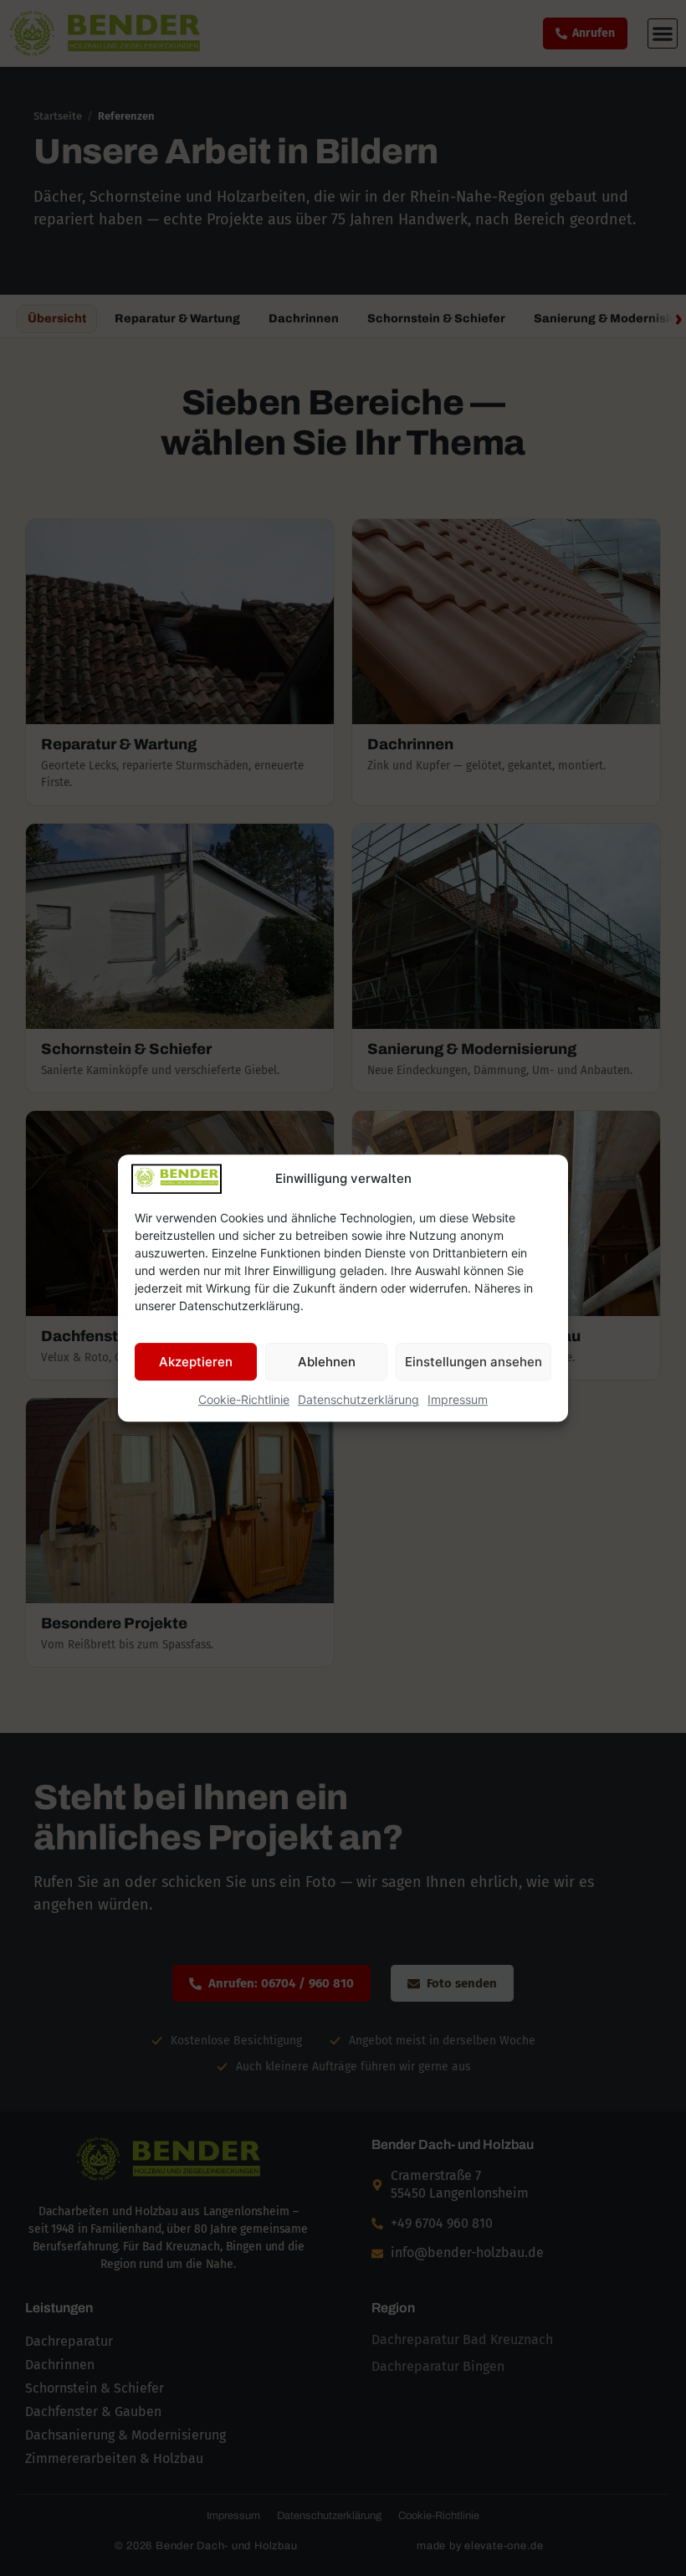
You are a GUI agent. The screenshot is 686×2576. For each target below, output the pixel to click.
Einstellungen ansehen (474, 1362)
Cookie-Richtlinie (244, 1399)
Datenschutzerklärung (358, 1399)
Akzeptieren (196, 1362)
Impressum (458, 1399)
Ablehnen (327, 1362)
